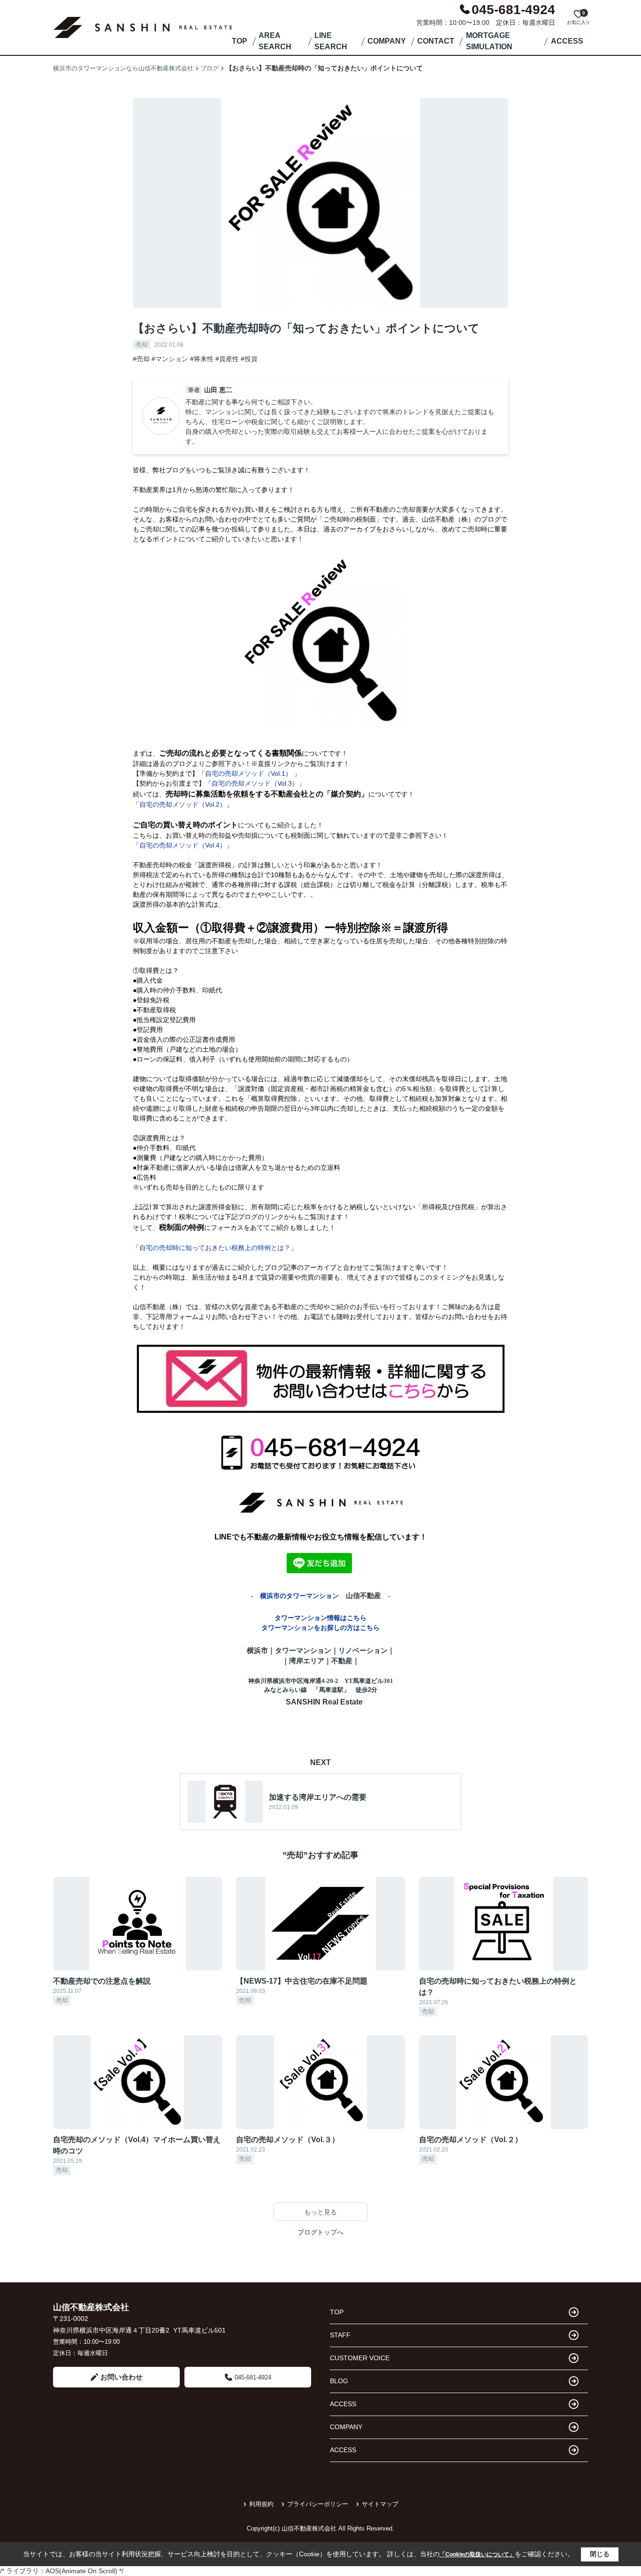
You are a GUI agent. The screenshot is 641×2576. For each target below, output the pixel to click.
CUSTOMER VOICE (360, 2358)
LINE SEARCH (331, 41)
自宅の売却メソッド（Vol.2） (183, 804)
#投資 (249, 359)
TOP (240, 41)
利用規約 (261, 2504)
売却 (142, 345)
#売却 (141, 359)
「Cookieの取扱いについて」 (477, 2554)
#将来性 (202, 359)
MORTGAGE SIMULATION (489, 41)
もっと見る (320, 2212)
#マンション (170, 359)
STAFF (340, 2335)
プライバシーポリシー (318, 2504)
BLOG (339, 2381)
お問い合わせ (122, 2377)
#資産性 (227, 359)
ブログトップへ (320, 2232)
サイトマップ (380, 2504)
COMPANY (387, 41)
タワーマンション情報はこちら (320, 1618)
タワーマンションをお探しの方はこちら (320, 1628)
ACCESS (567, 41)
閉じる (600, 2554)
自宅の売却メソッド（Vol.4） (183, 845)
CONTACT (436, 41)
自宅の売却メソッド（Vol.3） (255, 783)
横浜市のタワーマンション (299, 1596)
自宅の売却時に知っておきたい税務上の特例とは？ (215, 1248)
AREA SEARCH (275, 41)
